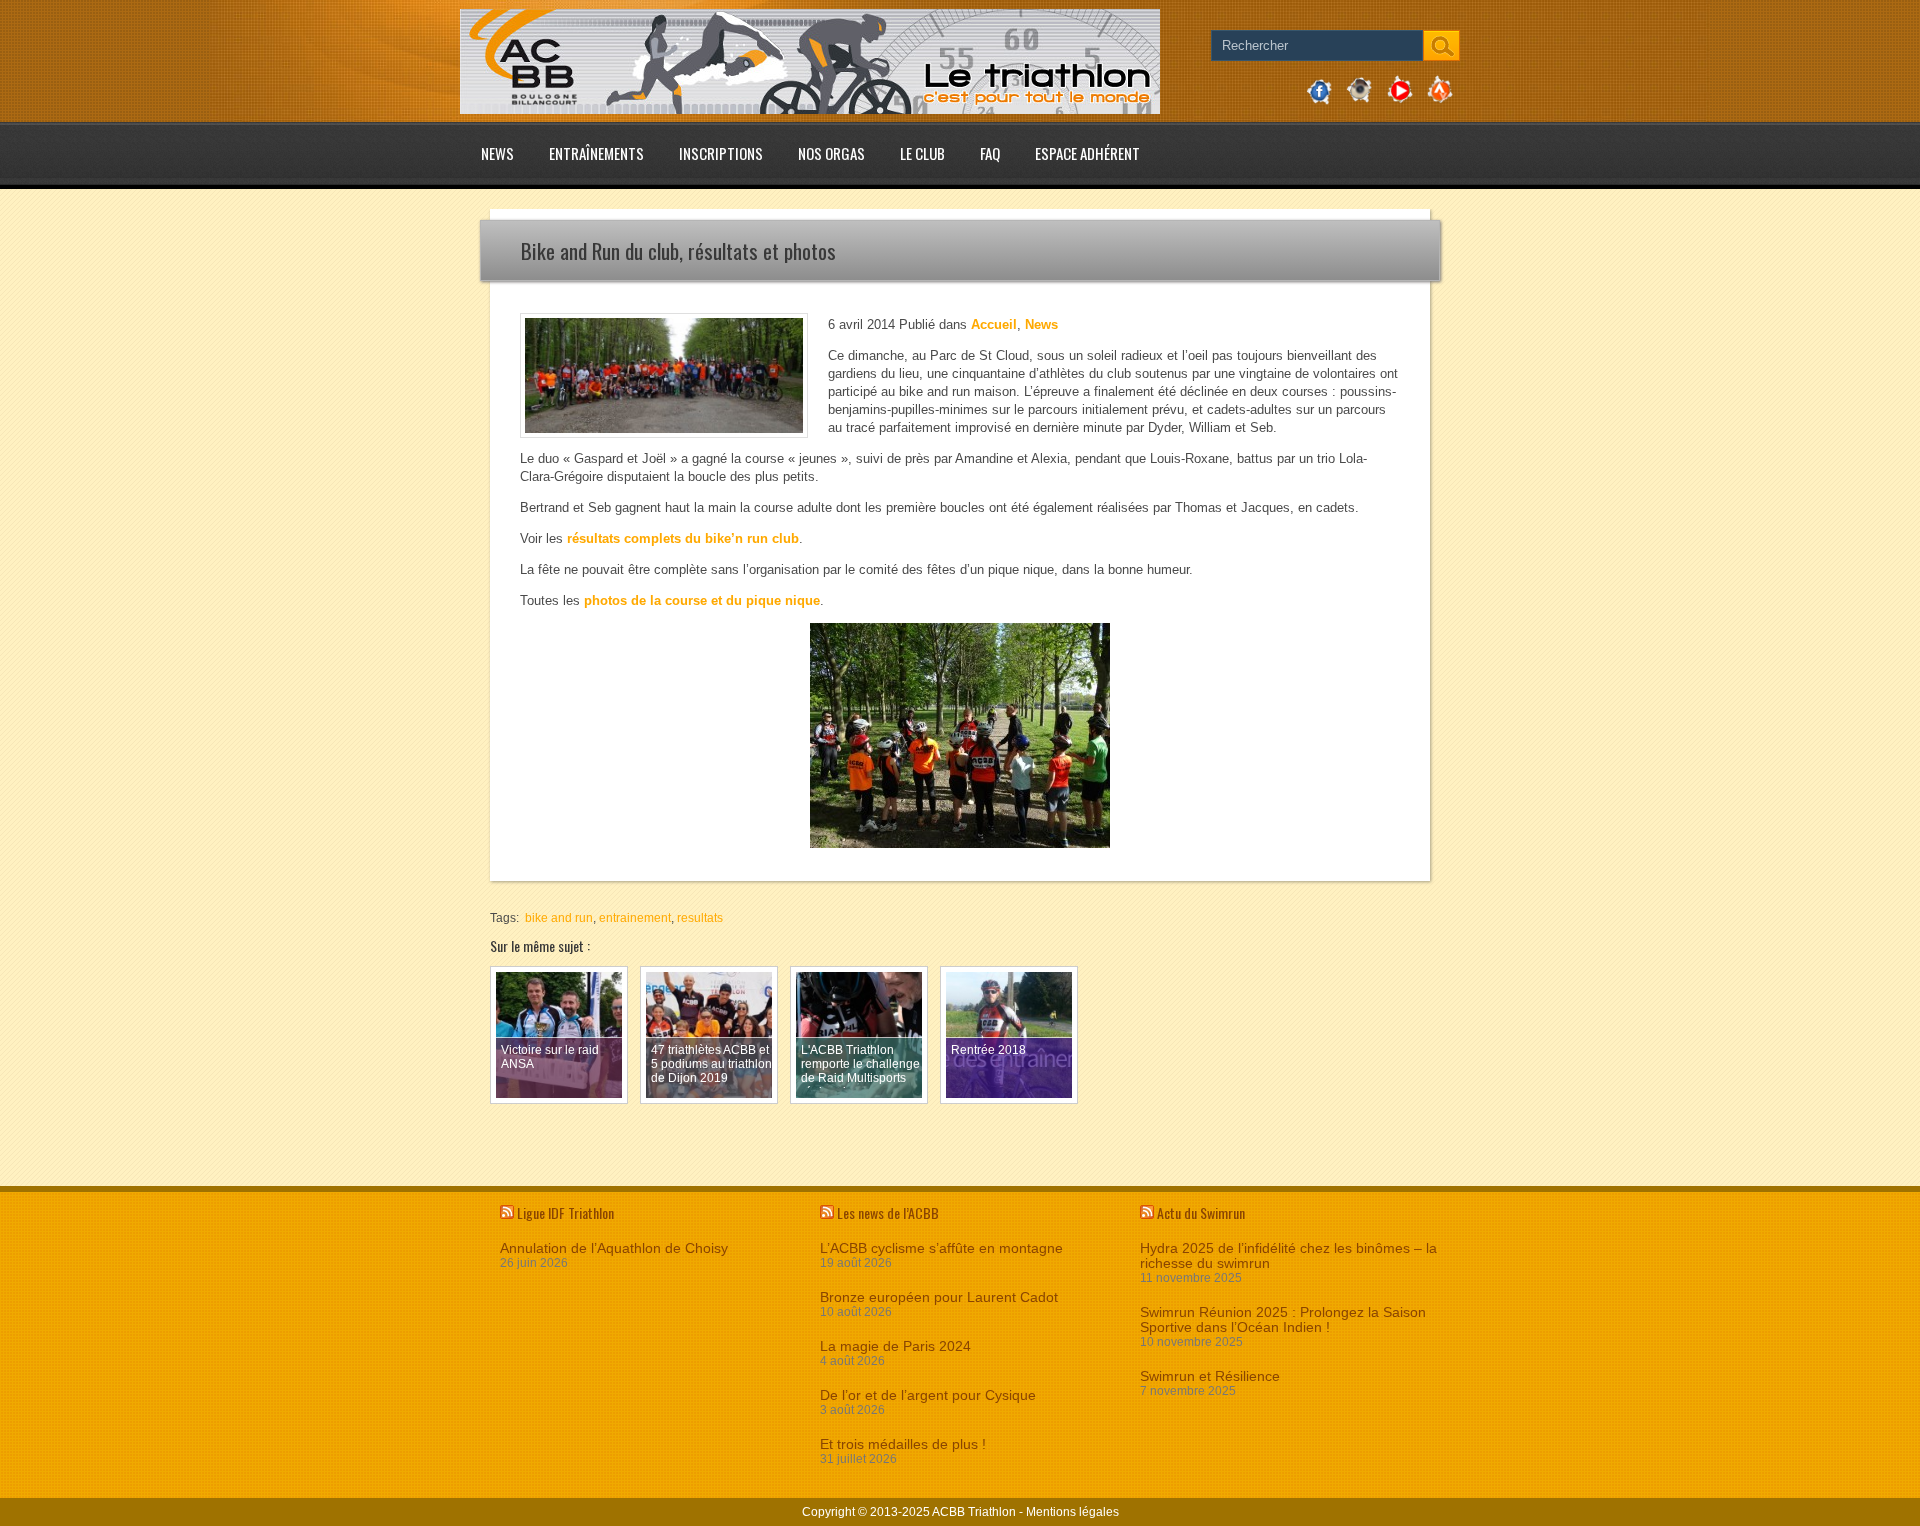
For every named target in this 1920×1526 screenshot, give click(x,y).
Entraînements (596, 153)
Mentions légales (1072, 1512)
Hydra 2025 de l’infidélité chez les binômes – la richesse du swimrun (1288, 1256)
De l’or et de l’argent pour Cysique (928, 1395)
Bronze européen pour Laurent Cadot (939, 1297)
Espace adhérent (1087, 153)
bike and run (559, 918)
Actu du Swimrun (1201, 1212)
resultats (700, 918)
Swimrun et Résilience (1210, 1376)
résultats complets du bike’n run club (683, 538)
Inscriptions (721, 153)
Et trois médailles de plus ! (903, 1444)
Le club (922, 153)
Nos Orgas (831, 153)
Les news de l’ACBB (888, 1212)
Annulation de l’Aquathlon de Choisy (614, 1248)
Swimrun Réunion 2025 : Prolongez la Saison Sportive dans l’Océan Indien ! (1283, 1320)
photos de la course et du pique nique (702, 600)
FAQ (990, 153)
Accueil (994, 324)
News (497, 153)
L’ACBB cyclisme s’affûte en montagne (941, 1248)
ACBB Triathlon (974, 1512)
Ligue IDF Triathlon (565, 1212)
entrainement (635, 918)
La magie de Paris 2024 (895, 1346)
